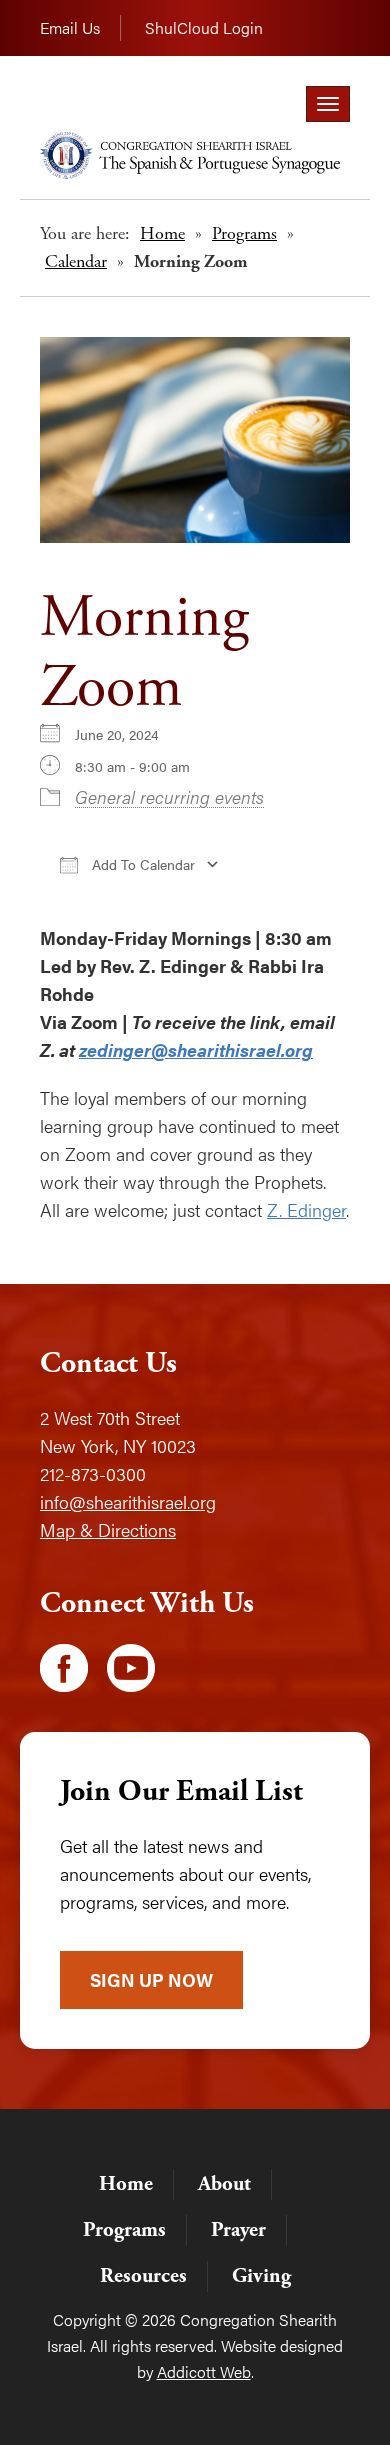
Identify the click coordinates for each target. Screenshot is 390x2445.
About (224, 2184)
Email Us (70, 27)
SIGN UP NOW (151, 1979)
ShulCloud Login (204, 27)
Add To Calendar (141, 864)
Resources (143, 2276)
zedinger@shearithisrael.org (196, 1049)
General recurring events (169, 796)
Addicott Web (204, 2371)
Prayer (238, 2230)
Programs (244, 233)
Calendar (76, 261)
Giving (261, 2276)
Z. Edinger (306, 1209)
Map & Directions (108, 1529)
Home (162, 233)
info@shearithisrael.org (128, 1501)
